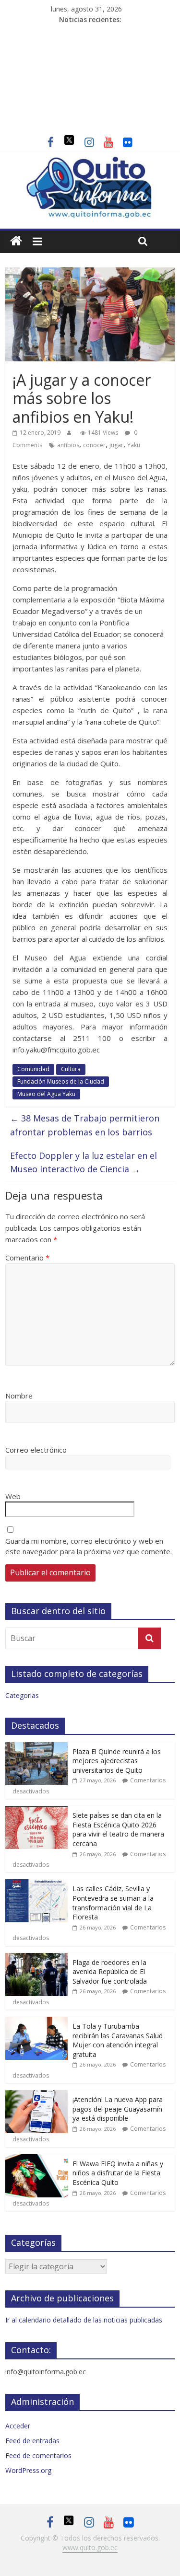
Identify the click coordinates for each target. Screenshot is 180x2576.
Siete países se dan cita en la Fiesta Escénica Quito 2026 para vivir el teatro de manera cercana (118, 1829)
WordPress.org (28, 2470)
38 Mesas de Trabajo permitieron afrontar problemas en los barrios (85, 1125)
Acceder (18, 2426)
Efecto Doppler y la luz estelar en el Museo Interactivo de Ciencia (84, 1162)
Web (13, 1496)
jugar (116, 445)
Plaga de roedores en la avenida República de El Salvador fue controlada (110, 1972)
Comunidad (33, 1069)
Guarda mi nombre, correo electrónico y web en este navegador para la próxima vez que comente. (89, 1546)
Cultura (71, 1069)
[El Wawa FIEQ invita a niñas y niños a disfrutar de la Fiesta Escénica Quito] (36, 2159)
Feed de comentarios (38, 2455)
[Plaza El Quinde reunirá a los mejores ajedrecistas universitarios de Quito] (36, 1747)
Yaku (134, 445)
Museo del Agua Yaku (46, 1094)
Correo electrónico (36, 1450)
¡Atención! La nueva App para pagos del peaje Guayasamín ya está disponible (118, 2109)
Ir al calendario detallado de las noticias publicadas (84, 2320)
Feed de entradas (32, 2441)
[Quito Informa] (90, 162)
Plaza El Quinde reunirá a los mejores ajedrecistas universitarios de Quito (117, 1761)
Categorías (22, 1695)
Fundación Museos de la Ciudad (61, 1081)
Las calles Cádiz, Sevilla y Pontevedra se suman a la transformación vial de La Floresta (113, 1903)
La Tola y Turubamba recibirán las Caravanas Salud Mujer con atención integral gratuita (118, 2040)
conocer (94, 445)
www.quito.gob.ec (90, 2547)
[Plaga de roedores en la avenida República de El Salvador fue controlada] (36, 1958)
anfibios (68, 445)
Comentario (27, 1258)
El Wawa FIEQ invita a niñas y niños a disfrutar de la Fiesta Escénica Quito (118, 2173)
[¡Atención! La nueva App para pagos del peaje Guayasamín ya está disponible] (36, 2095)
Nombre (19, 1396)
